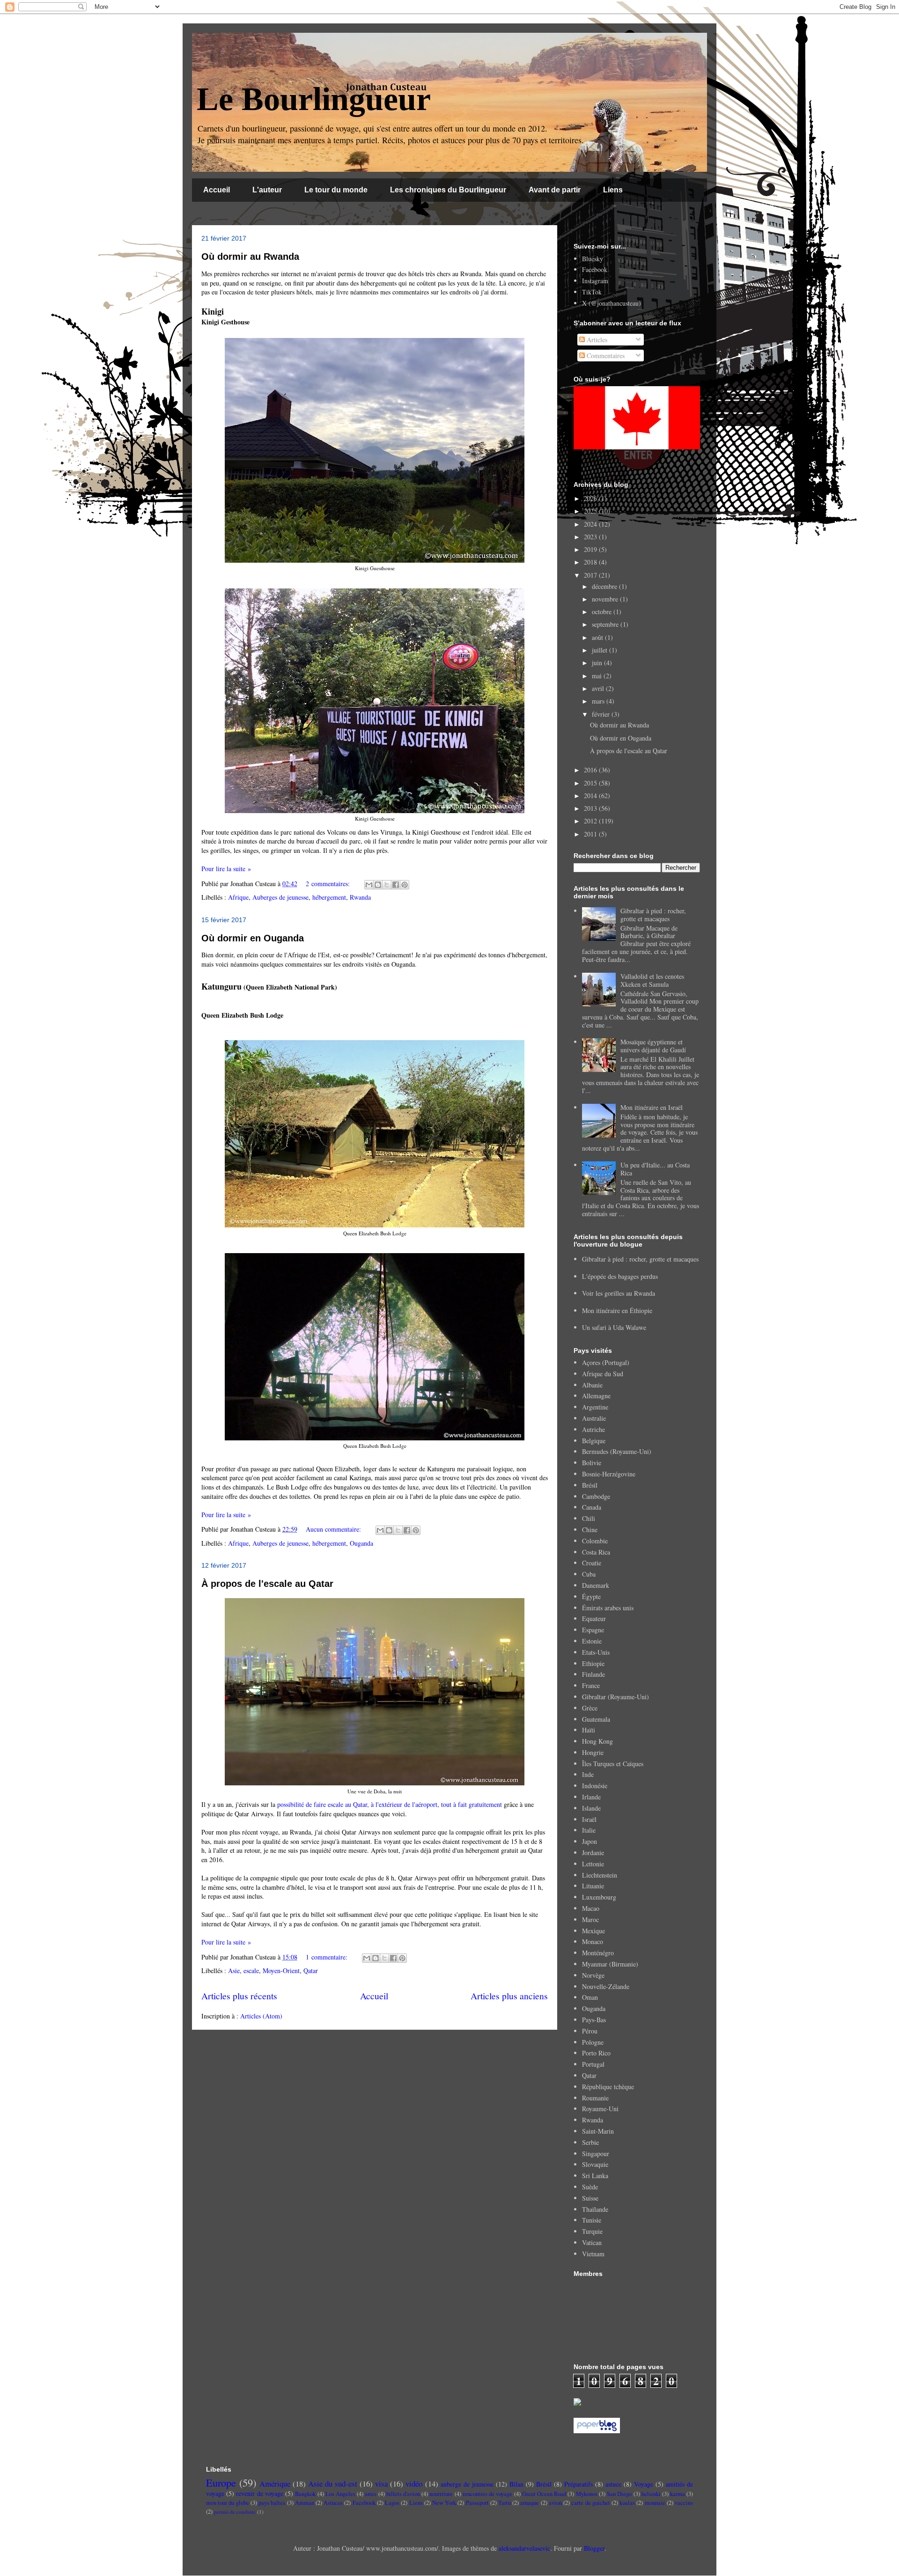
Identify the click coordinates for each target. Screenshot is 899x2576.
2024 (591, 524)
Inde (588, 1774)
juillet (601, 650)
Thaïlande (595, 2209)
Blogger (594, 2548)
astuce (613, 2484)
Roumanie (595, 2098)
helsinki (651, 2494)
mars (599, 701)
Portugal (593, 2064)
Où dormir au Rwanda (250, 257)
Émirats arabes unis (608, 1608)
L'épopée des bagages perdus (620, 1276)
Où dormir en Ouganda (253, 938)
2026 (591, 498)
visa (381, 2484)
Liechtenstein (600, 1875)
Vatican (592, 2242)
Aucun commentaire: (334, 1529)
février (602, 714)
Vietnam (593, 2254)
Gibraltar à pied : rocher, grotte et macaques (653, 915)
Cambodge (596, 1496)
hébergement (329, 897)
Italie (589, 1830)
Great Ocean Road (544, 2494)
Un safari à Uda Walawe (614, 1327)
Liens (613, 190)
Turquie (592, 2231)
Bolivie (592, 1463)
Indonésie (595, 1786)
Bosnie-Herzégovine (609, 1474)
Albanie (592, 1385)
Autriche (593, 1429)
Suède (590, 2187)
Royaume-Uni (600, 2109)
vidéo (414, 2484)
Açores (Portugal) (606, 1362)
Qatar (311, 1971)
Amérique (275, 2484)
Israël (589, 1819)
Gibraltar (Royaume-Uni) (615, 1697)
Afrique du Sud (603, 1374)
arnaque (530, 2503)
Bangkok (305, 2494)
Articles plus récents (239, 1996)
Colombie (595, 1541)
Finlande (593, 1674)
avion (555, 2503)
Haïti (589, 1730)
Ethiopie (593, 1663)
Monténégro (598, 1953)
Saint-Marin (598, 2131)
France (591, 1685)
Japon (590, 1841)
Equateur (594, 1618)
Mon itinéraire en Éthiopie (617, 1310)
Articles (596, 340)
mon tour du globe (228, 2503)
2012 (591, 821)
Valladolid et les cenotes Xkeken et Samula (652, 980)
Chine (590, 1530)
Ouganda (361, 1543)
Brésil (590, 1485)
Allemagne (596, 1396)
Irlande (591, 1797)
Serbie (590, 2142)
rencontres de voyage (487, 2494)
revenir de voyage (259, 2493)
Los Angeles (340, 2494)
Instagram (595, 281)
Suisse (590, 2198)
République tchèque (608, 2087)
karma (678, 2494)
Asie (234, 1971)
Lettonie (593, 1864)
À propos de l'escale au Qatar (267, 1584)
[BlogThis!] (378, 885)
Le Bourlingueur (314, 99)
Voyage (644, 2484)
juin (598, 663)
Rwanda (360, 897)
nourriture (441, 2494)
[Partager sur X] (387, 885)
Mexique (593, 1931)
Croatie (592, 1563)
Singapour (596, 2154)
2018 (591, 562)
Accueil (217, 190)
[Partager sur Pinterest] (405, 885)
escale (251, 1971)
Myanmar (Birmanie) (610, 1964)
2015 (591, 783)
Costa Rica (596, 1552)
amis (371, 2494)
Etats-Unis (596, 1652)
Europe (221, 2482)
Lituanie (593, 1886)
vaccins (684, 2503)
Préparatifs (578, 2484)
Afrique (238, 897)
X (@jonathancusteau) (612, 303)
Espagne (593, 1630)
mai (598, 676)
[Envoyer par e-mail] (369, 885)
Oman (590, 1997)
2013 (591, 808)
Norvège (593, 1975)
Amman (305, 2503)
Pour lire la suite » (226, 869)
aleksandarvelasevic (524, 2548)
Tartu (505, 2503)
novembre (606, 599)
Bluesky (593, 259)
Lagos (392, 2503)
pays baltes (272, 2503)
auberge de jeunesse (467, 2484)
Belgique (594, 1441)
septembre (606, 624)
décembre (605, 586)
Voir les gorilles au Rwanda (619, 1293)
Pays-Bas (594, 2020)
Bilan (516, 2484)
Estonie (592, 1641)
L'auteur (267, 190)
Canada (592, 1507)
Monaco (593, 1941)
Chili (589, 1518)
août (598, 637)
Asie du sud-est (333, 2484)
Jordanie (593, 1853)
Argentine (595, 1407)
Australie (594, 1418)
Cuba (589, 1574)
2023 (591, 537)
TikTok (592, 292)
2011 (591, 834)
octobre (603, 612)
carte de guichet (590, 2503)
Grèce (590, 1708)
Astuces (333, 2503)
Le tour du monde (336, 190)
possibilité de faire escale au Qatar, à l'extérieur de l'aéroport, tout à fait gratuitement (390, 1804)
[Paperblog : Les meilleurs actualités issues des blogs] (597, 2431)
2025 (591, 511)
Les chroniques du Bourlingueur (448, 190)
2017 (591, 575)
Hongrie (593, 1752)
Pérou (590, 2031)
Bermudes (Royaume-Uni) (617, 1451)
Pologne (593, 2042)
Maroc (590, 1919)
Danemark (596, 1585)
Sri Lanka (595, 2176)
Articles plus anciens (509, 1996)
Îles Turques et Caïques (613, 1764)
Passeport (477, 2503)
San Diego (619, 2494)
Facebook (595, 269)
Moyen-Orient (281, 1971)
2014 (591, 796)
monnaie (655, 2503)
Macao (591, 1908)
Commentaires (605, 356)
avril (599, 688)
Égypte (591, 1596)
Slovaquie (595, 2164)
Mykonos (587, 2494)
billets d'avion (403, 2494)
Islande (591, 1808)
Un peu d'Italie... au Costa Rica (655, 1169)
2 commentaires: (329, 884)
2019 (591, 549)
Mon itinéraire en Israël (652, 1107)
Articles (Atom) (261, 2016)
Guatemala (596, 1719)
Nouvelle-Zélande (606, 1986)
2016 (591, 770)
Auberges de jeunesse (280, 897)
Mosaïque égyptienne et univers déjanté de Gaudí (653, 1046)
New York (444, 2503)
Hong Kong (597, 1741)
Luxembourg (599, 1897)
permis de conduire (235, 2512)
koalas (627, 2503)
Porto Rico (596, 2053)
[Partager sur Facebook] (396, 885)
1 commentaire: (328, 1957)
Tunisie (592, 2220)
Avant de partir (555, 190)
